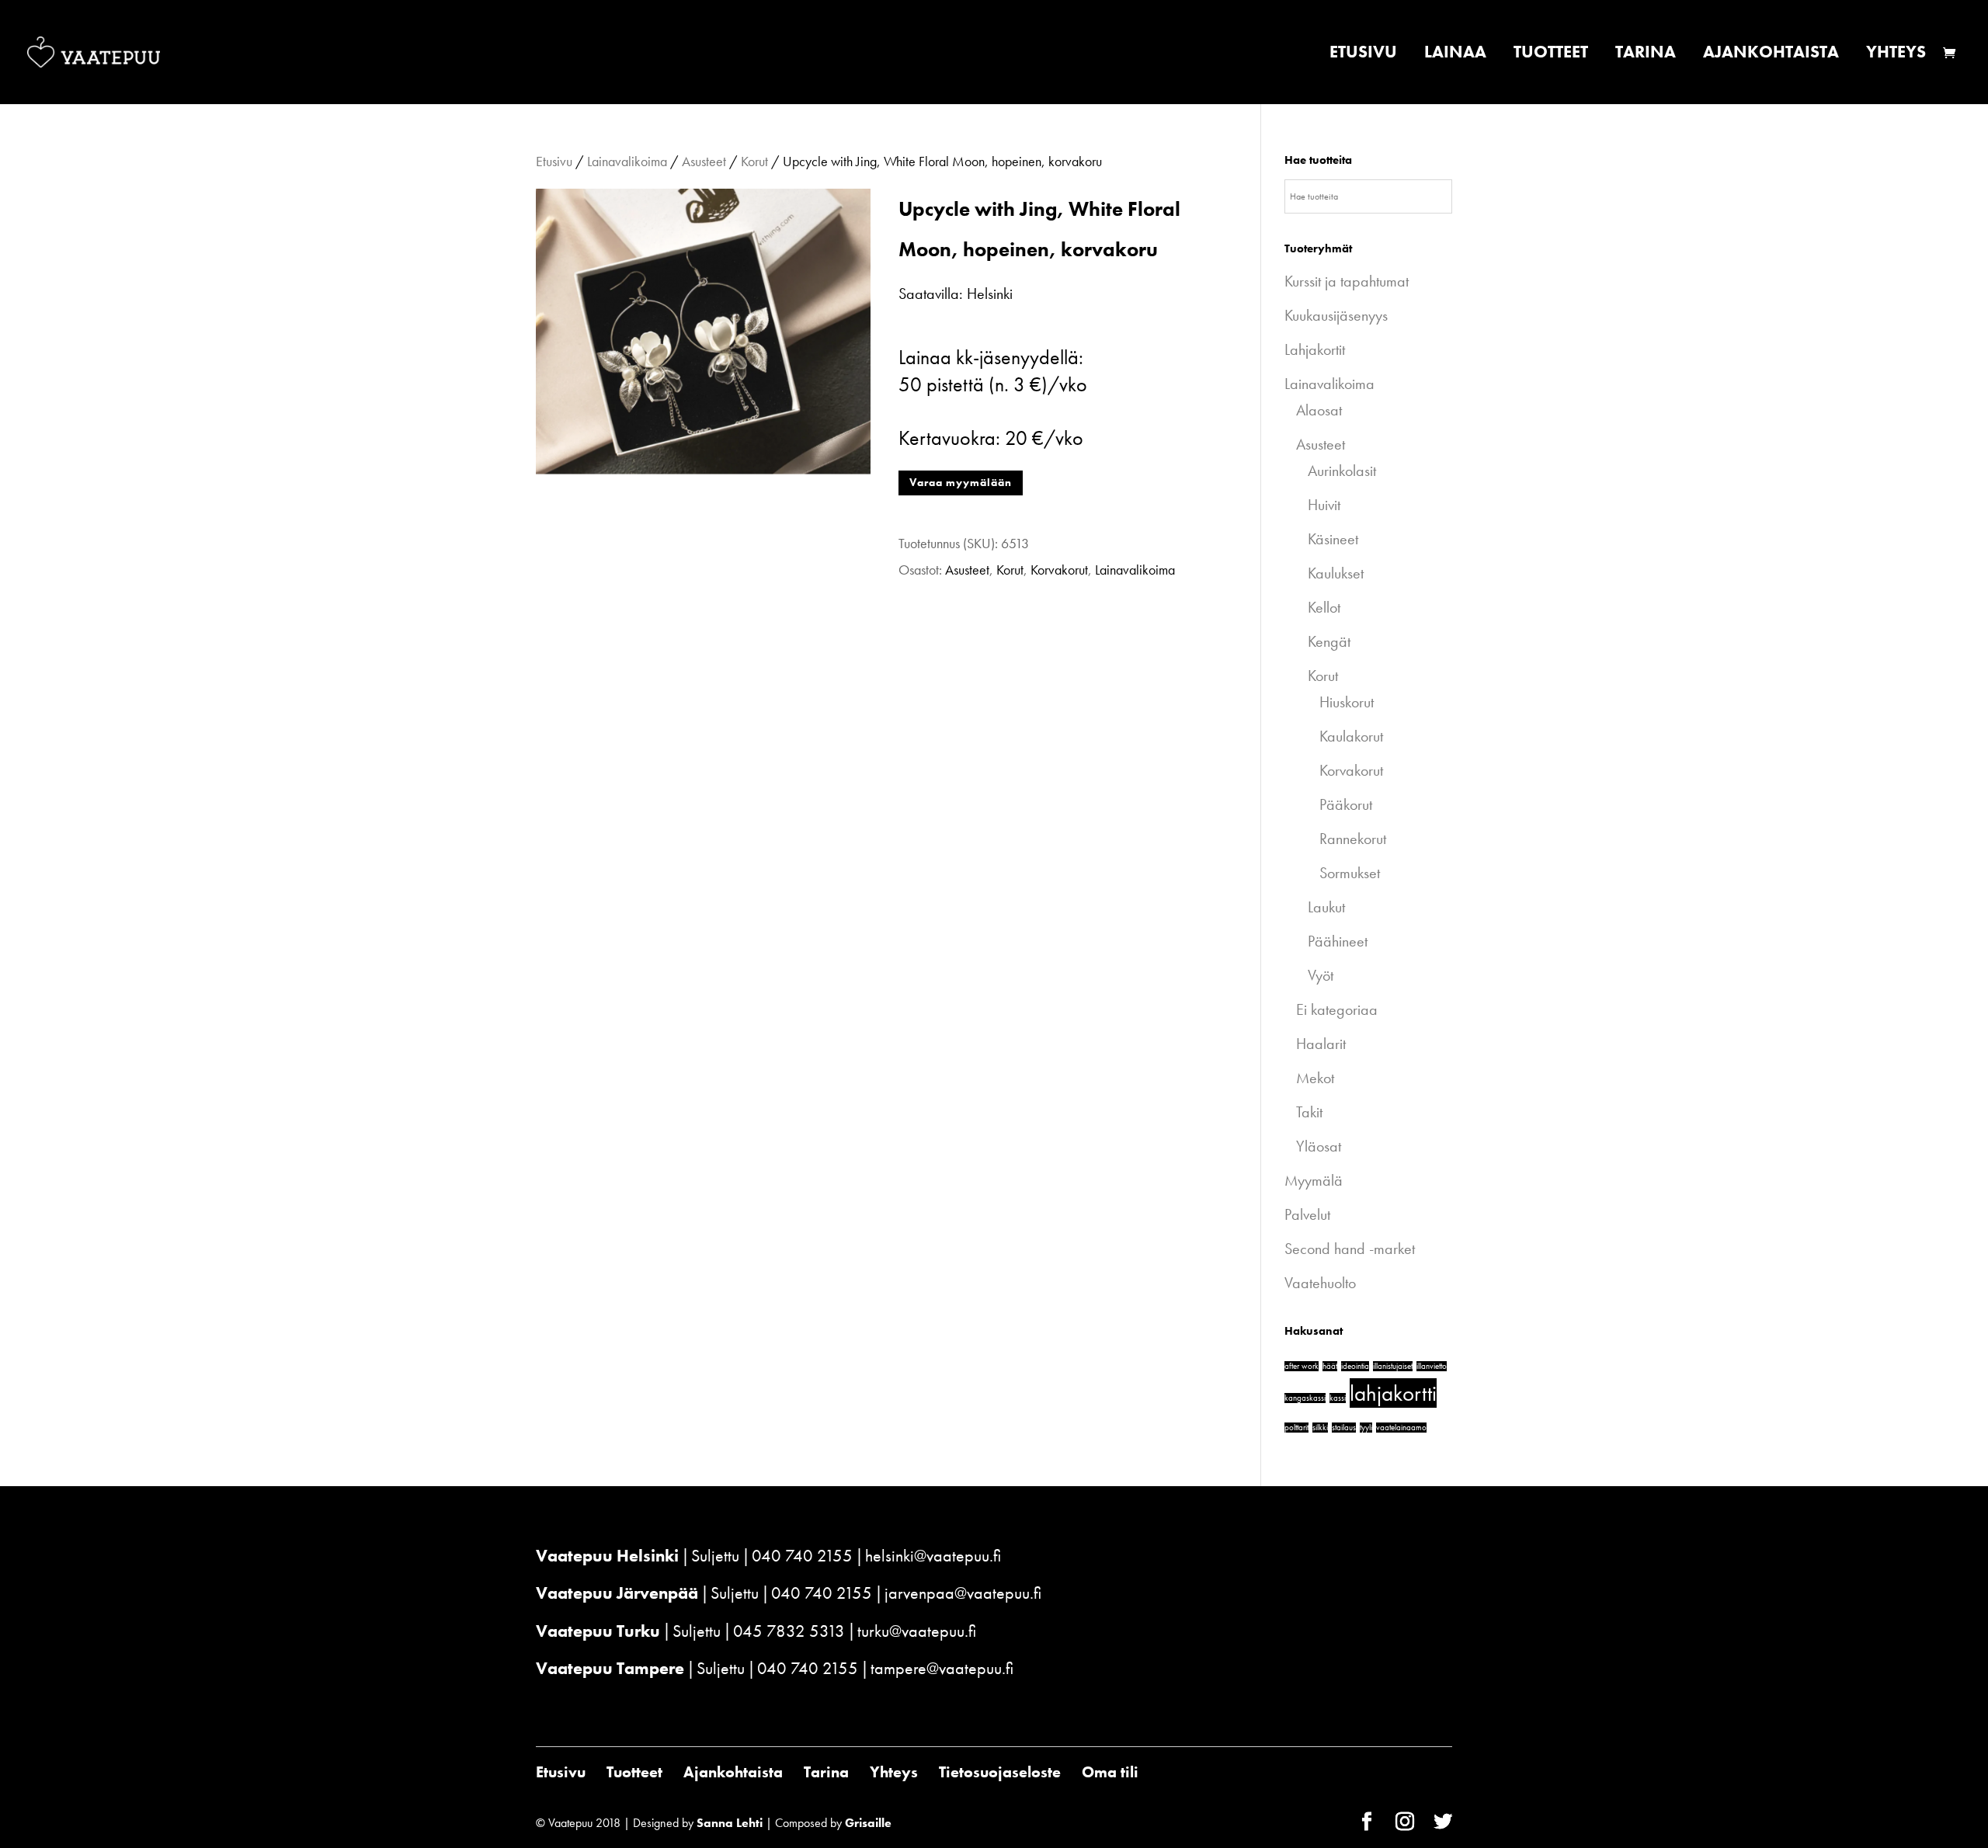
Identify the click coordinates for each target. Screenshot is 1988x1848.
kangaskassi (1305, 1398)
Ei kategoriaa (1337, 1009)
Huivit (1324, 505)
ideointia (1355, 1366)
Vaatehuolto (1320, 1283)
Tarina (1646, 55)
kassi (1338, 1398)
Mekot (1315, 1078)
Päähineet (1338, 941)
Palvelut (1307, 1214)
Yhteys (1896, 55)
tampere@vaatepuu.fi (942, 1668)
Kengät (1329, 641)
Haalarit (1321, 1044)
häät (1330, 1366)
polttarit (1296, 1428)
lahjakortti (1393, 1393)
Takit (1309, 1112)
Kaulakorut (1351, 736)
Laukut (1326, 907)
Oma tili (1110, 1772)
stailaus (1344, 1428)
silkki (1320, 1428)
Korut (754, 161)
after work (1302, 1366)
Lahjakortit (1315, 349)
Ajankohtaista (1771, 55)
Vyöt (1321, 975)
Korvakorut (1059, 570)
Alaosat (1319, 410)
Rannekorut (1353, 839)
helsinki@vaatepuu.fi (933, 1556)
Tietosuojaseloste (1000, 1772)
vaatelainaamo (1401, 1428)
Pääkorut (1346, 804)
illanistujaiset (1393, 1366)
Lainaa (1455, 55)
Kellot (1324, 607)
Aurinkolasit (1342, 471)
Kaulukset (1336, 573)
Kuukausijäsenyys (1336, 315)
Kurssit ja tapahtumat (1347, 281)
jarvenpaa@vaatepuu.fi (963, 1593)
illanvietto (1432, 1366)
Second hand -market (1350, 1249)
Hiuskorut (1347, 702)
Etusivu (1363, 55)
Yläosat (1319, 1146)
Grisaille (868, 1823)
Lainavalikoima (627, 161)
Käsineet (1333, 539)
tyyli (1366, 1428)
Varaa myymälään (961, 482)
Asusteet (704, 161)
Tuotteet (1551, 55)
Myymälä (1314, 1180)
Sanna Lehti (730, 1823)
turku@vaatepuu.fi (917, 1631)
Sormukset (1350, 873)
